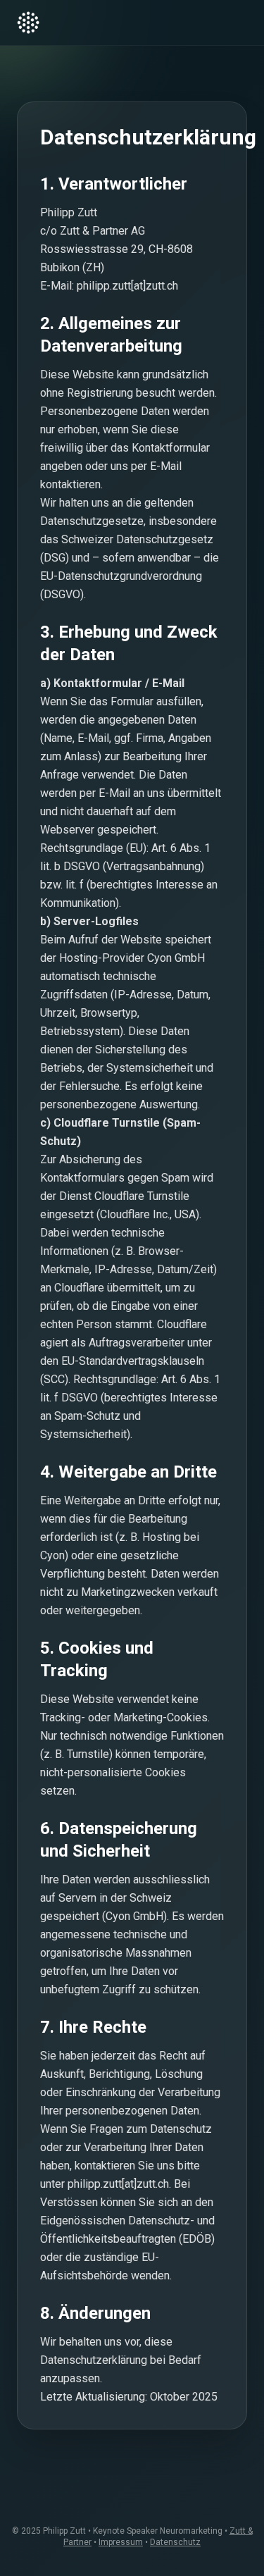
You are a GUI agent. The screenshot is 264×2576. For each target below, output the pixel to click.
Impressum (121, 2542)
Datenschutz (175, 2542)
